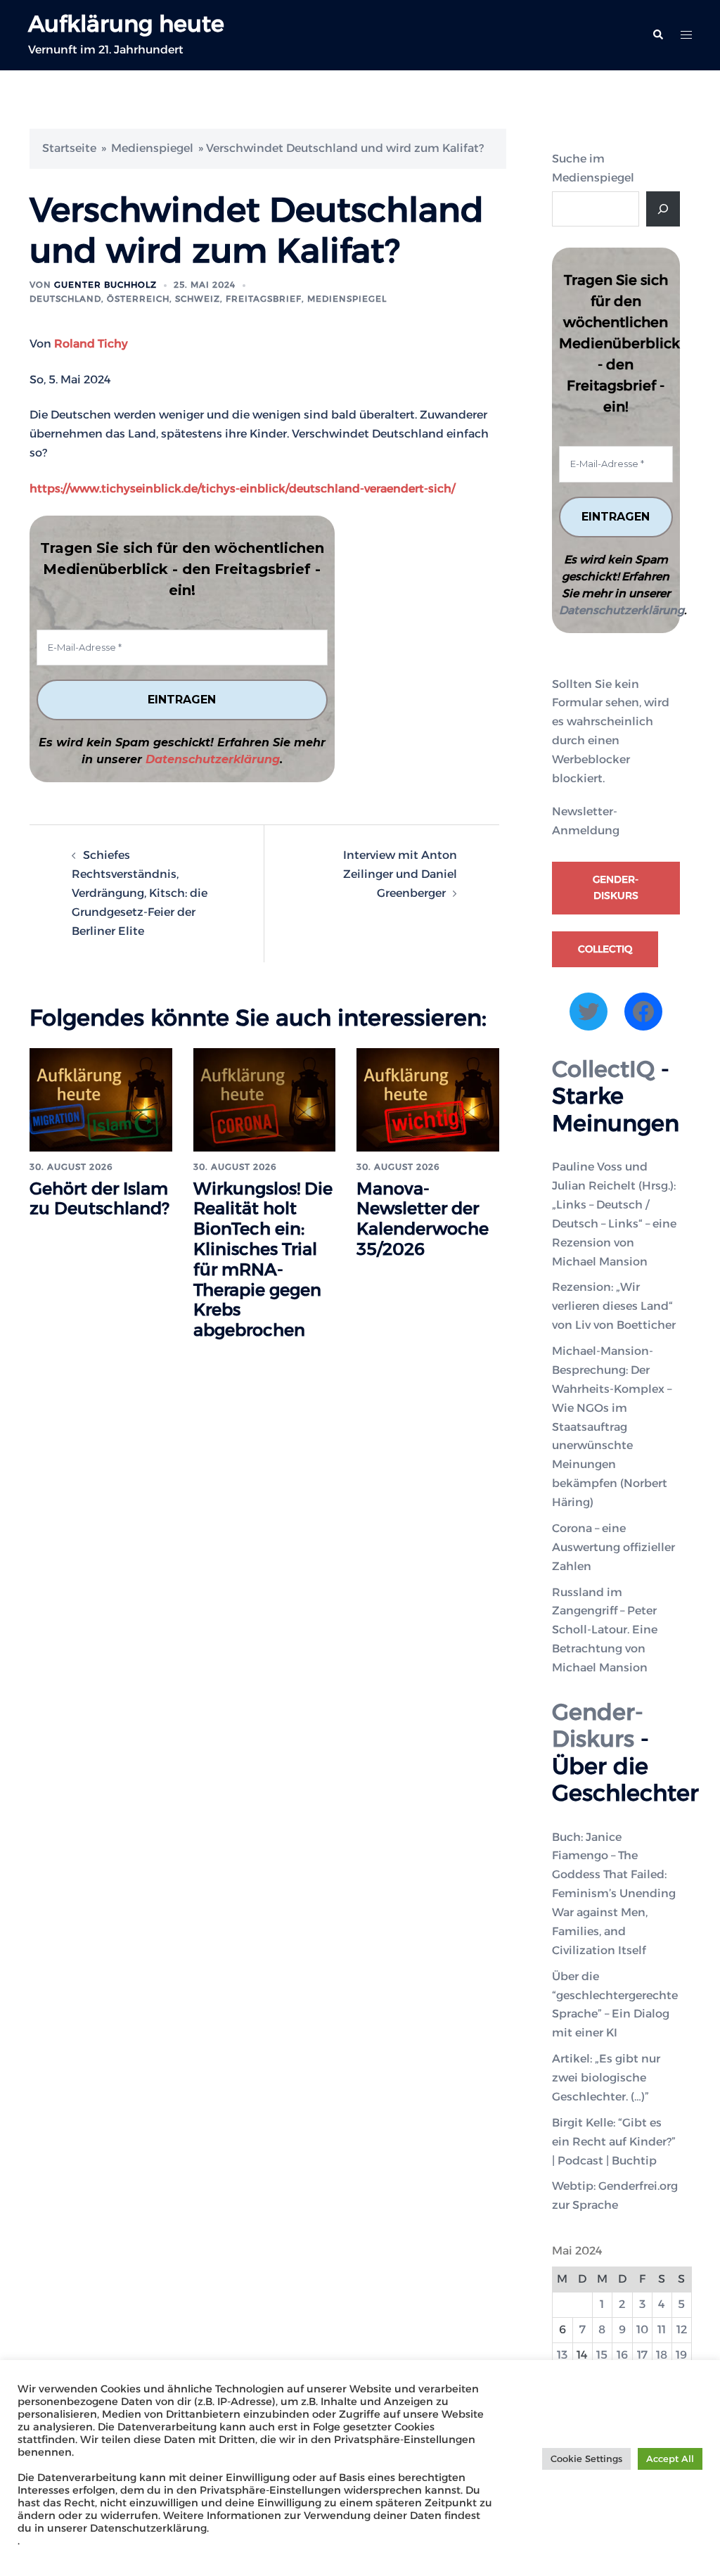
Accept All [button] (670, 2459)
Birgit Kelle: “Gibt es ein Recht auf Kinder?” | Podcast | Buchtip (614, 2142)
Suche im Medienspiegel (593, 168)
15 (602, 2355)
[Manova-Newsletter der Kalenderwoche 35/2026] (428, 1099)
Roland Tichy (91, 344)
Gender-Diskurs (616, 888)
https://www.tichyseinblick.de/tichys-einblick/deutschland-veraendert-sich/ (242, 489)
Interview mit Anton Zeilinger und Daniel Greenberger (400, 874)
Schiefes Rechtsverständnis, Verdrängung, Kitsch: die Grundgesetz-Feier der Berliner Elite (140, 893)
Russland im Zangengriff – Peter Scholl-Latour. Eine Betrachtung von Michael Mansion (605, 1630)
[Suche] (663, 209)
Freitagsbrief (264, 299)
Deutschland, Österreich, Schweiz (125, 299)
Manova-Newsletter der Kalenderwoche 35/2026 (423, 1219)
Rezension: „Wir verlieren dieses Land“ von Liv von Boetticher (614, 1306)
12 (682, 2329)
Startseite (69, 148)
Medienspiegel (152, 148)
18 (662, 2355)
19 (681, 2355)
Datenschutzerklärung (213, 759)
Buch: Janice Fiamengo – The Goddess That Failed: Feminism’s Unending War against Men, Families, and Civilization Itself (614, 1894)
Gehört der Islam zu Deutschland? (99, 1199)
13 (562, 2355)
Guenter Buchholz (105, 285)
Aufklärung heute (126, 24)
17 (642, 2355)
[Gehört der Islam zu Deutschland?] (101, 1099)
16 (622, 2355)
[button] (657, 35)
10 (642, 2329)
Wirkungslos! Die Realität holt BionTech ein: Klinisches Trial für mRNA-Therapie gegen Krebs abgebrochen (263, 1260)
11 (662, 2329)
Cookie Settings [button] (586, 2459)
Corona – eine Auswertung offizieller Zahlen (613, 1547)
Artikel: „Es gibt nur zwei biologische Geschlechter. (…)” (606, 2078)
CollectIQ (605, 949)
